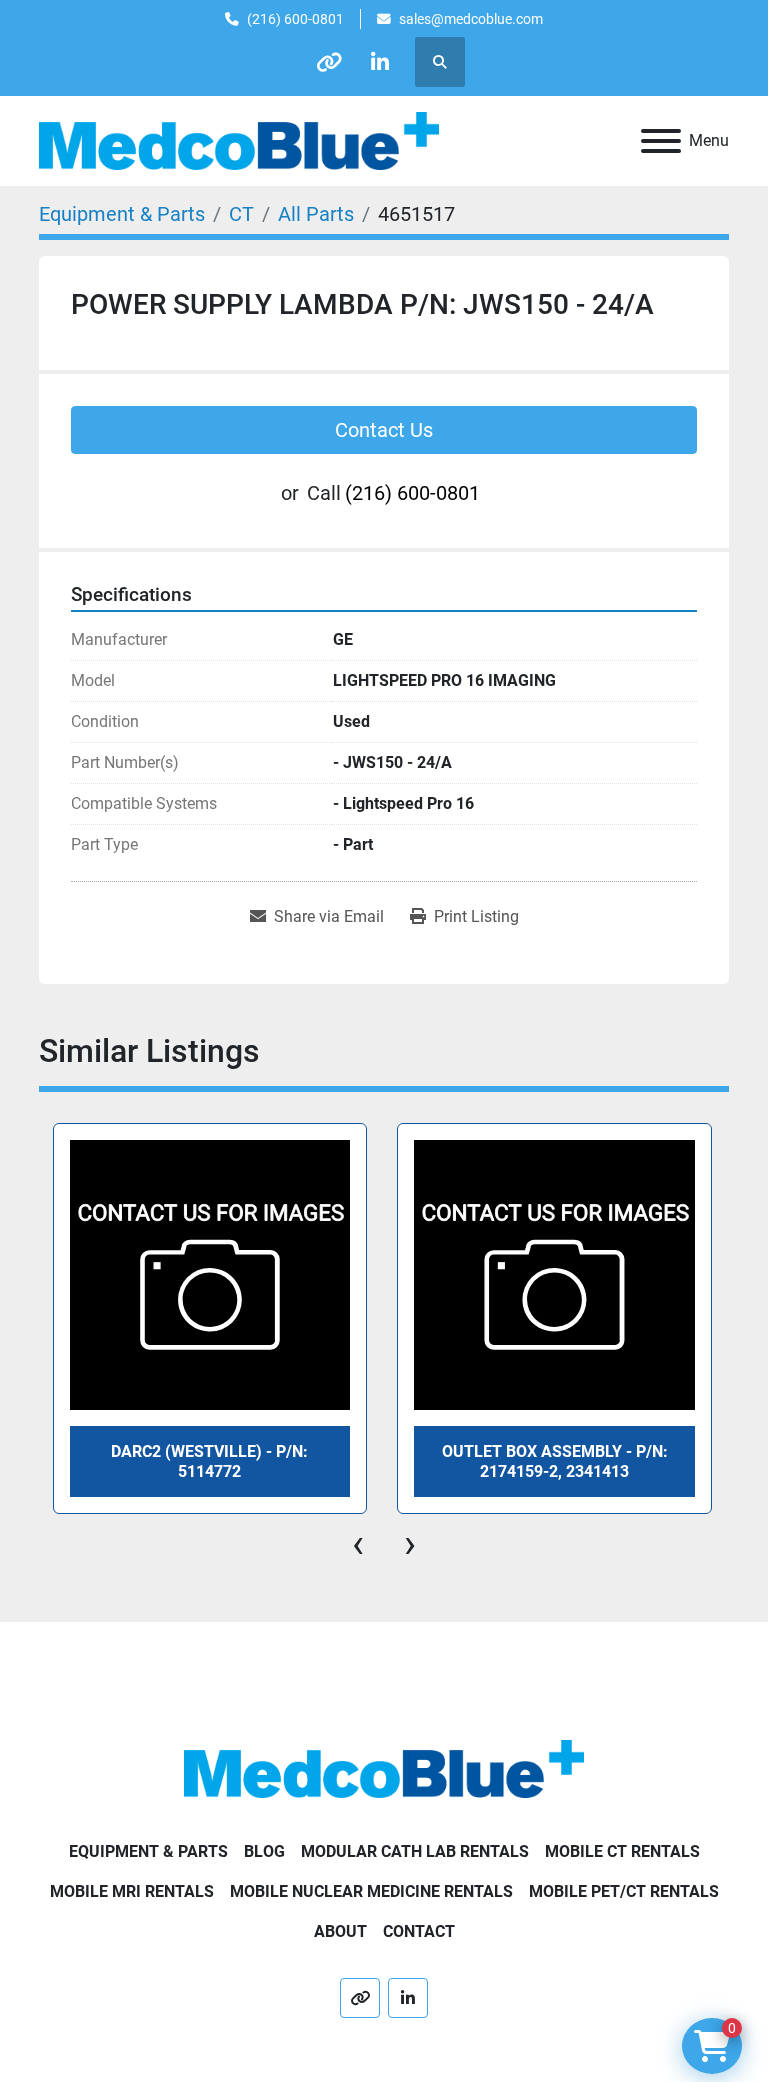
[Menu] (661, 141)
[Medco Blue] (384, 1767)
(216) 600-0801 (295, 19)
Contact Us (384, 430)
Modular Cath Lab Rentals (415, 1851)
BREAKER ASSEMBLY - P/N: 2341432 (554, 1461)
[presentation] (358, 1544)
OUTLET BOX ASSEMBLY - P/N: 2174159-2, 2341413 (210, 1461)
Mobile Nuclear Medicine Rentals (371, 1891)
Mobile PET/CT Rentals (624, 1891)
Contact (419, 1931)
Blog (264, 1851)
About (340, 1931)
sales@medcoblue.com (471, 19)
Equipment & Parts (148, 1851)
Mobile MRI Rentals (132, 1891)
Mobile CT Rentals (622, 1851)
